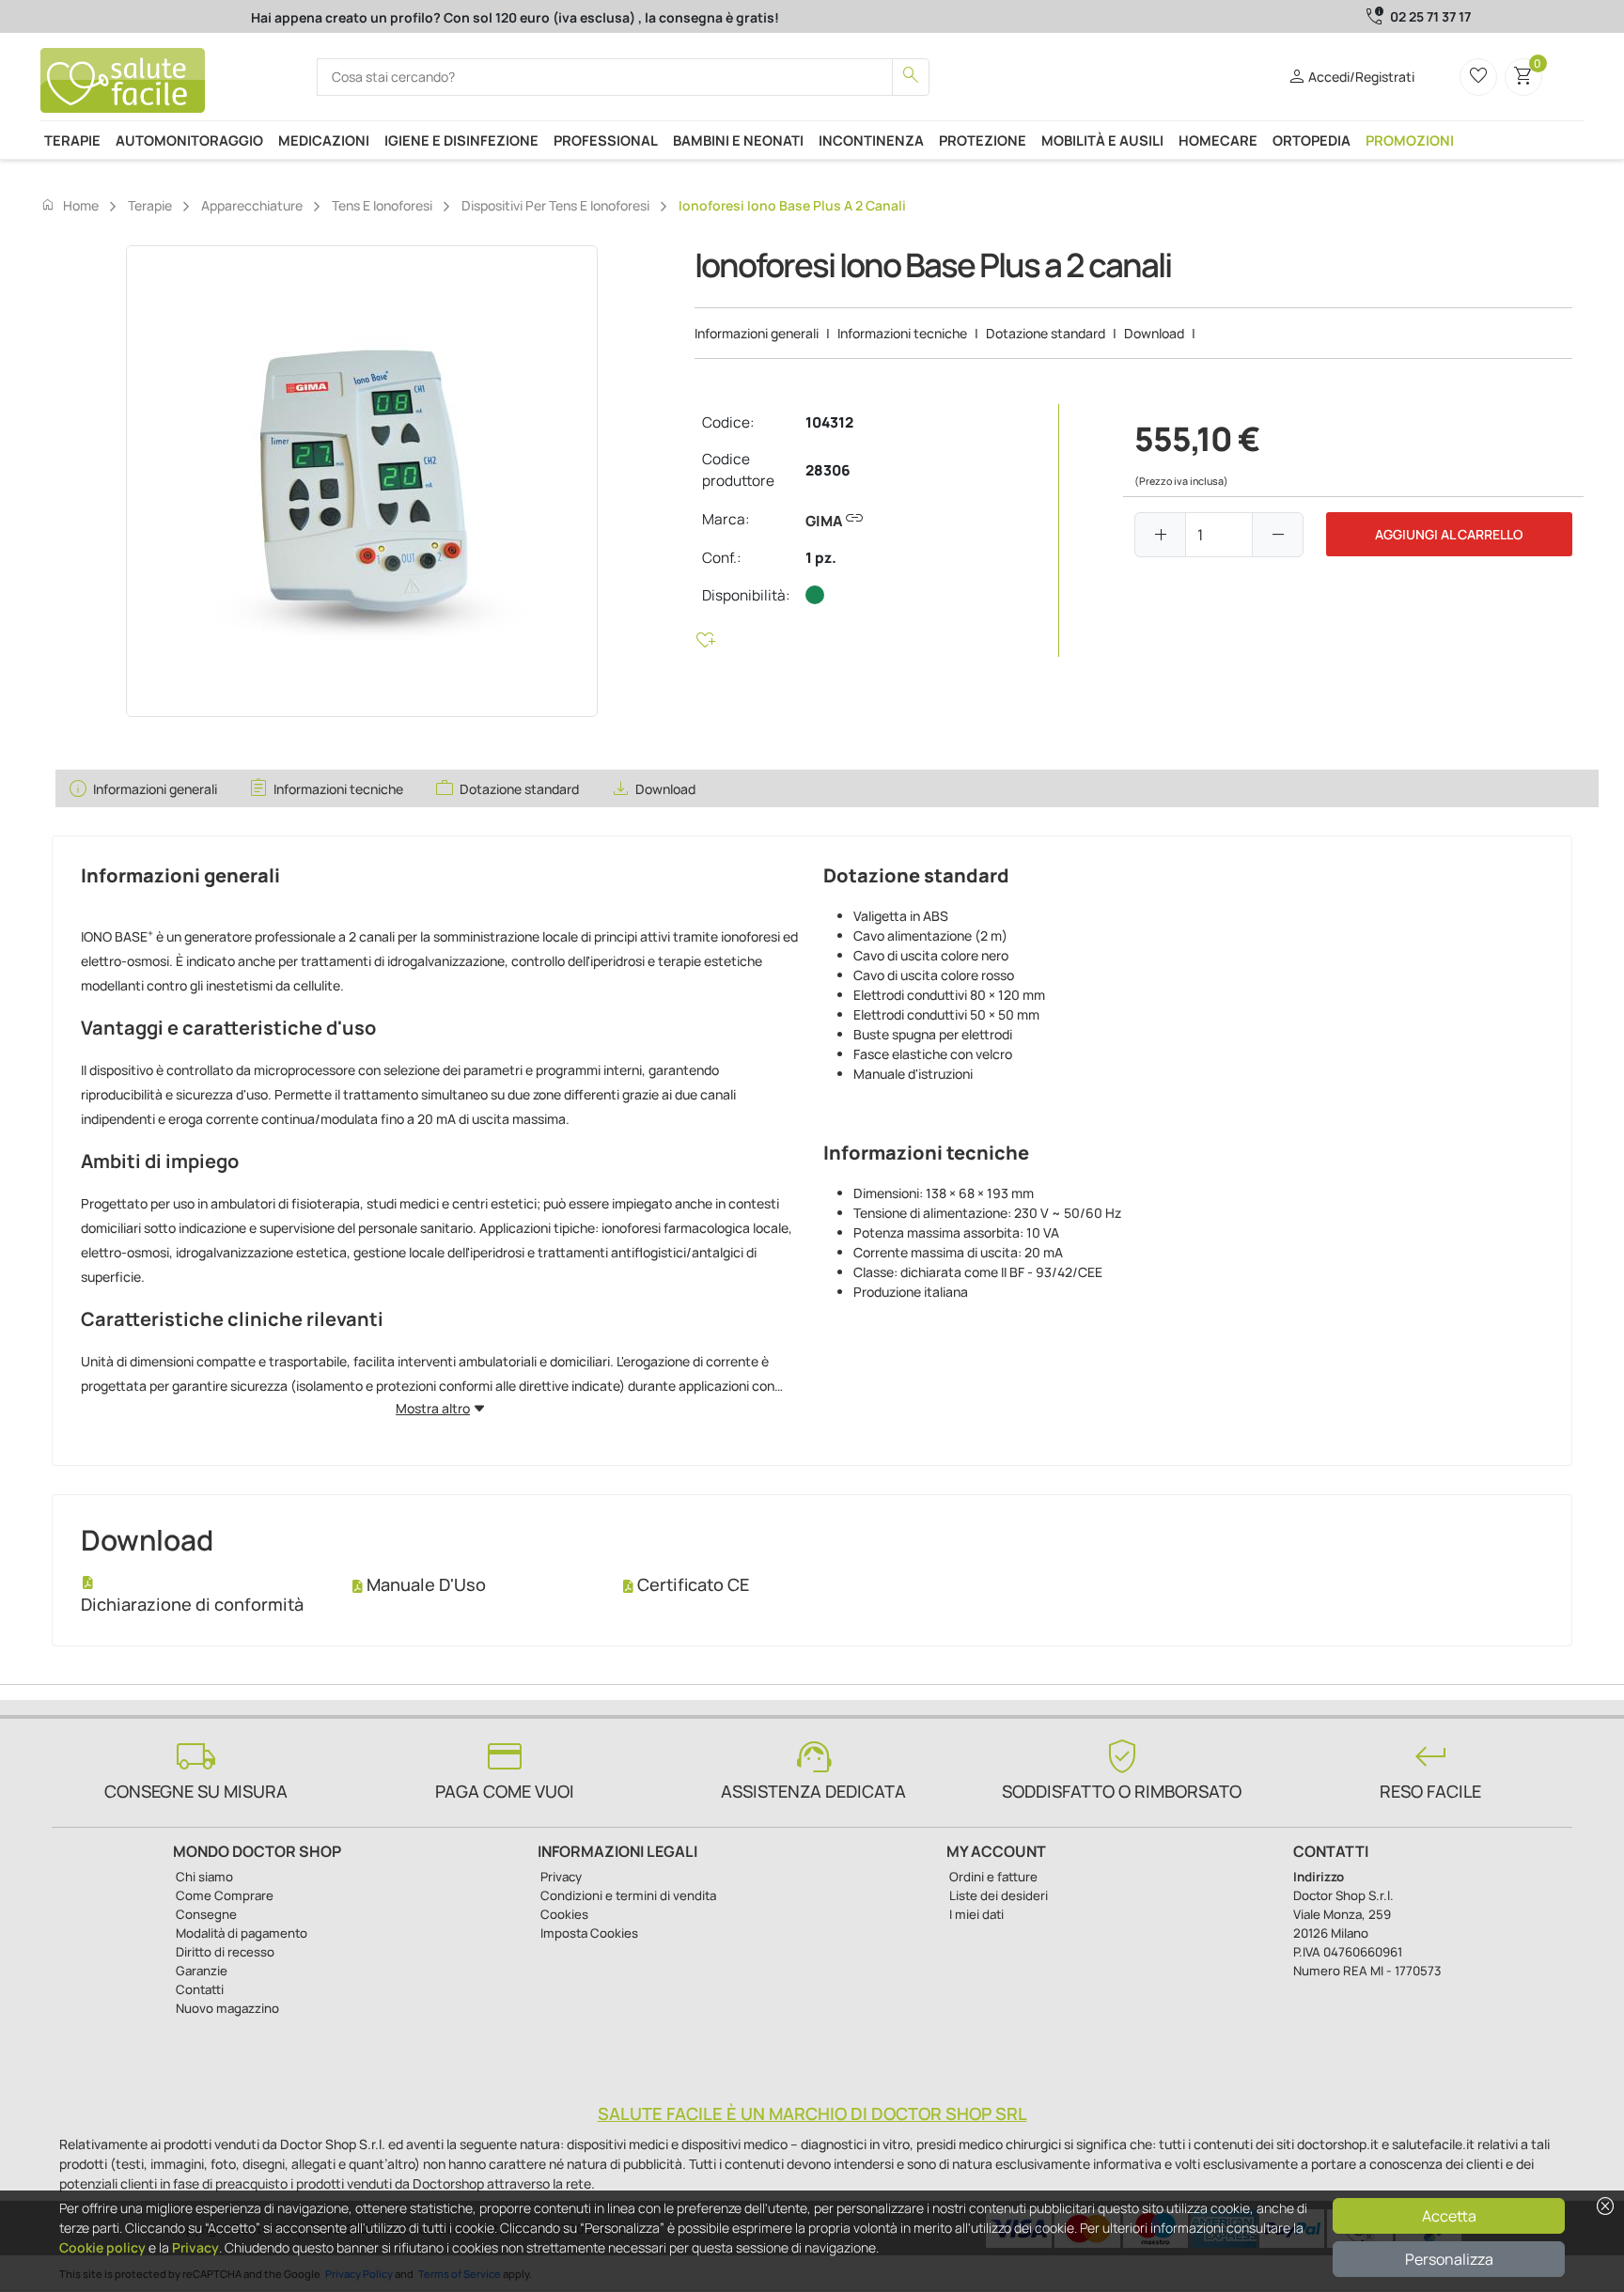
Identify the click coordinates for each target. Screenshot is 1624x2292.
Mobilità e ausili (1102, 140)
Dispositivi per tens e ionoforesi (555, 205)
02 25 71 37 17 (1430, 16)
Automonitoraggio (189, 140)
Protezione (983, 140)
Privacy (195, 2247)
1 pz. (821, 558)
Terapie (72, 140)
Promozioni (1410, 140)
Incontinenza (871, 140)
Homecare (1218, 140)
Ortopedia (1312, 140)
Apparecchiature (252, 205)
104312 (829, 422)
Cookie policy (102, 2247)
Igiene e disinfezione (461, 140)
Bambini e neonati (738, 140)
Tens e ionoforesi (382, 205)
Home (70, 205)
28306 (828, 470)
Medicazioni (324, 140)
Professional (606, 140)
